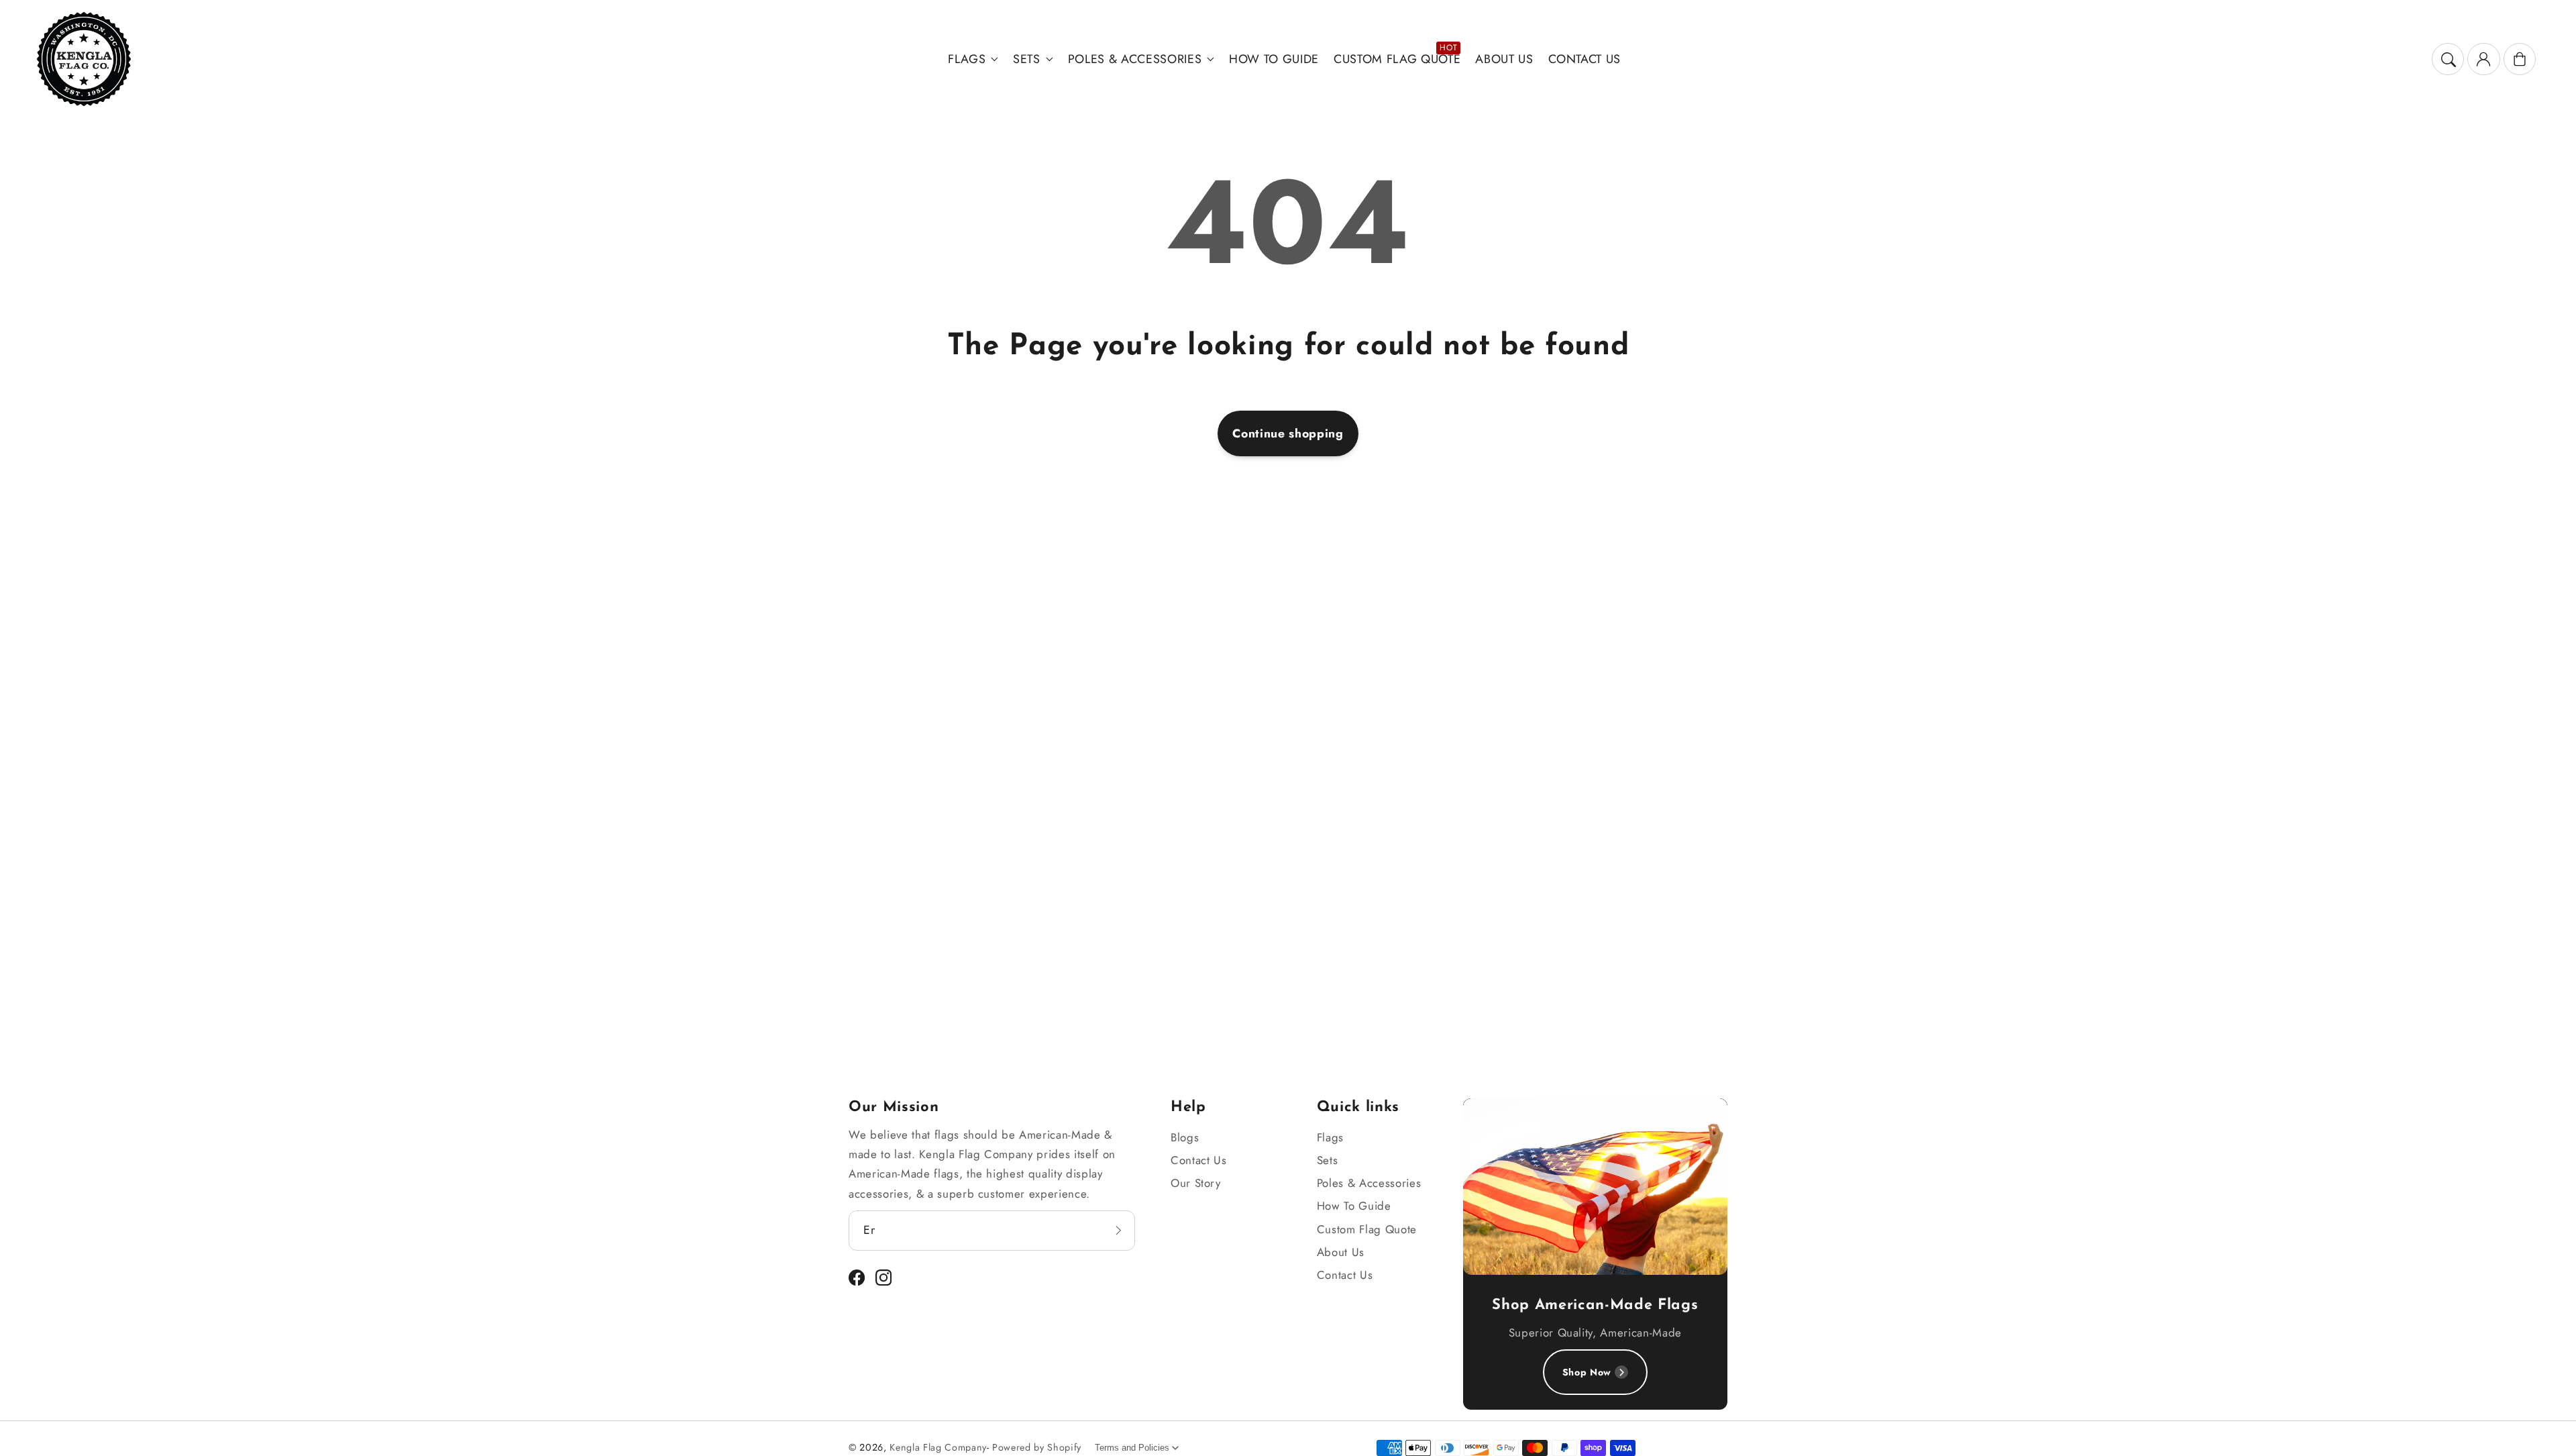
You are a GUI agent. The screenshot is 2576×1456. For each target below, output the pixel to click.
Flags (967, 59)
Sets (1027, 59)
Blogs (1185, 1137)
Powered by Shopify (1037, 1447)
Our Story (1196, 1183)
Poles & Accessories (1135, 59)
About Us (1341, 1252)
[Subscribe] (1118, 1230)
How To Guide (1354, 1206)
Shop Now (1587, 1372)
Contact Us (1199, 1160)
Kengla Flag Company (938, 1447)
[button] (2448, 59)
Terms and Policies (1132, 1448)
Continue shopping (1288, 433)
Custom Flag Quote (1367, 1229)
